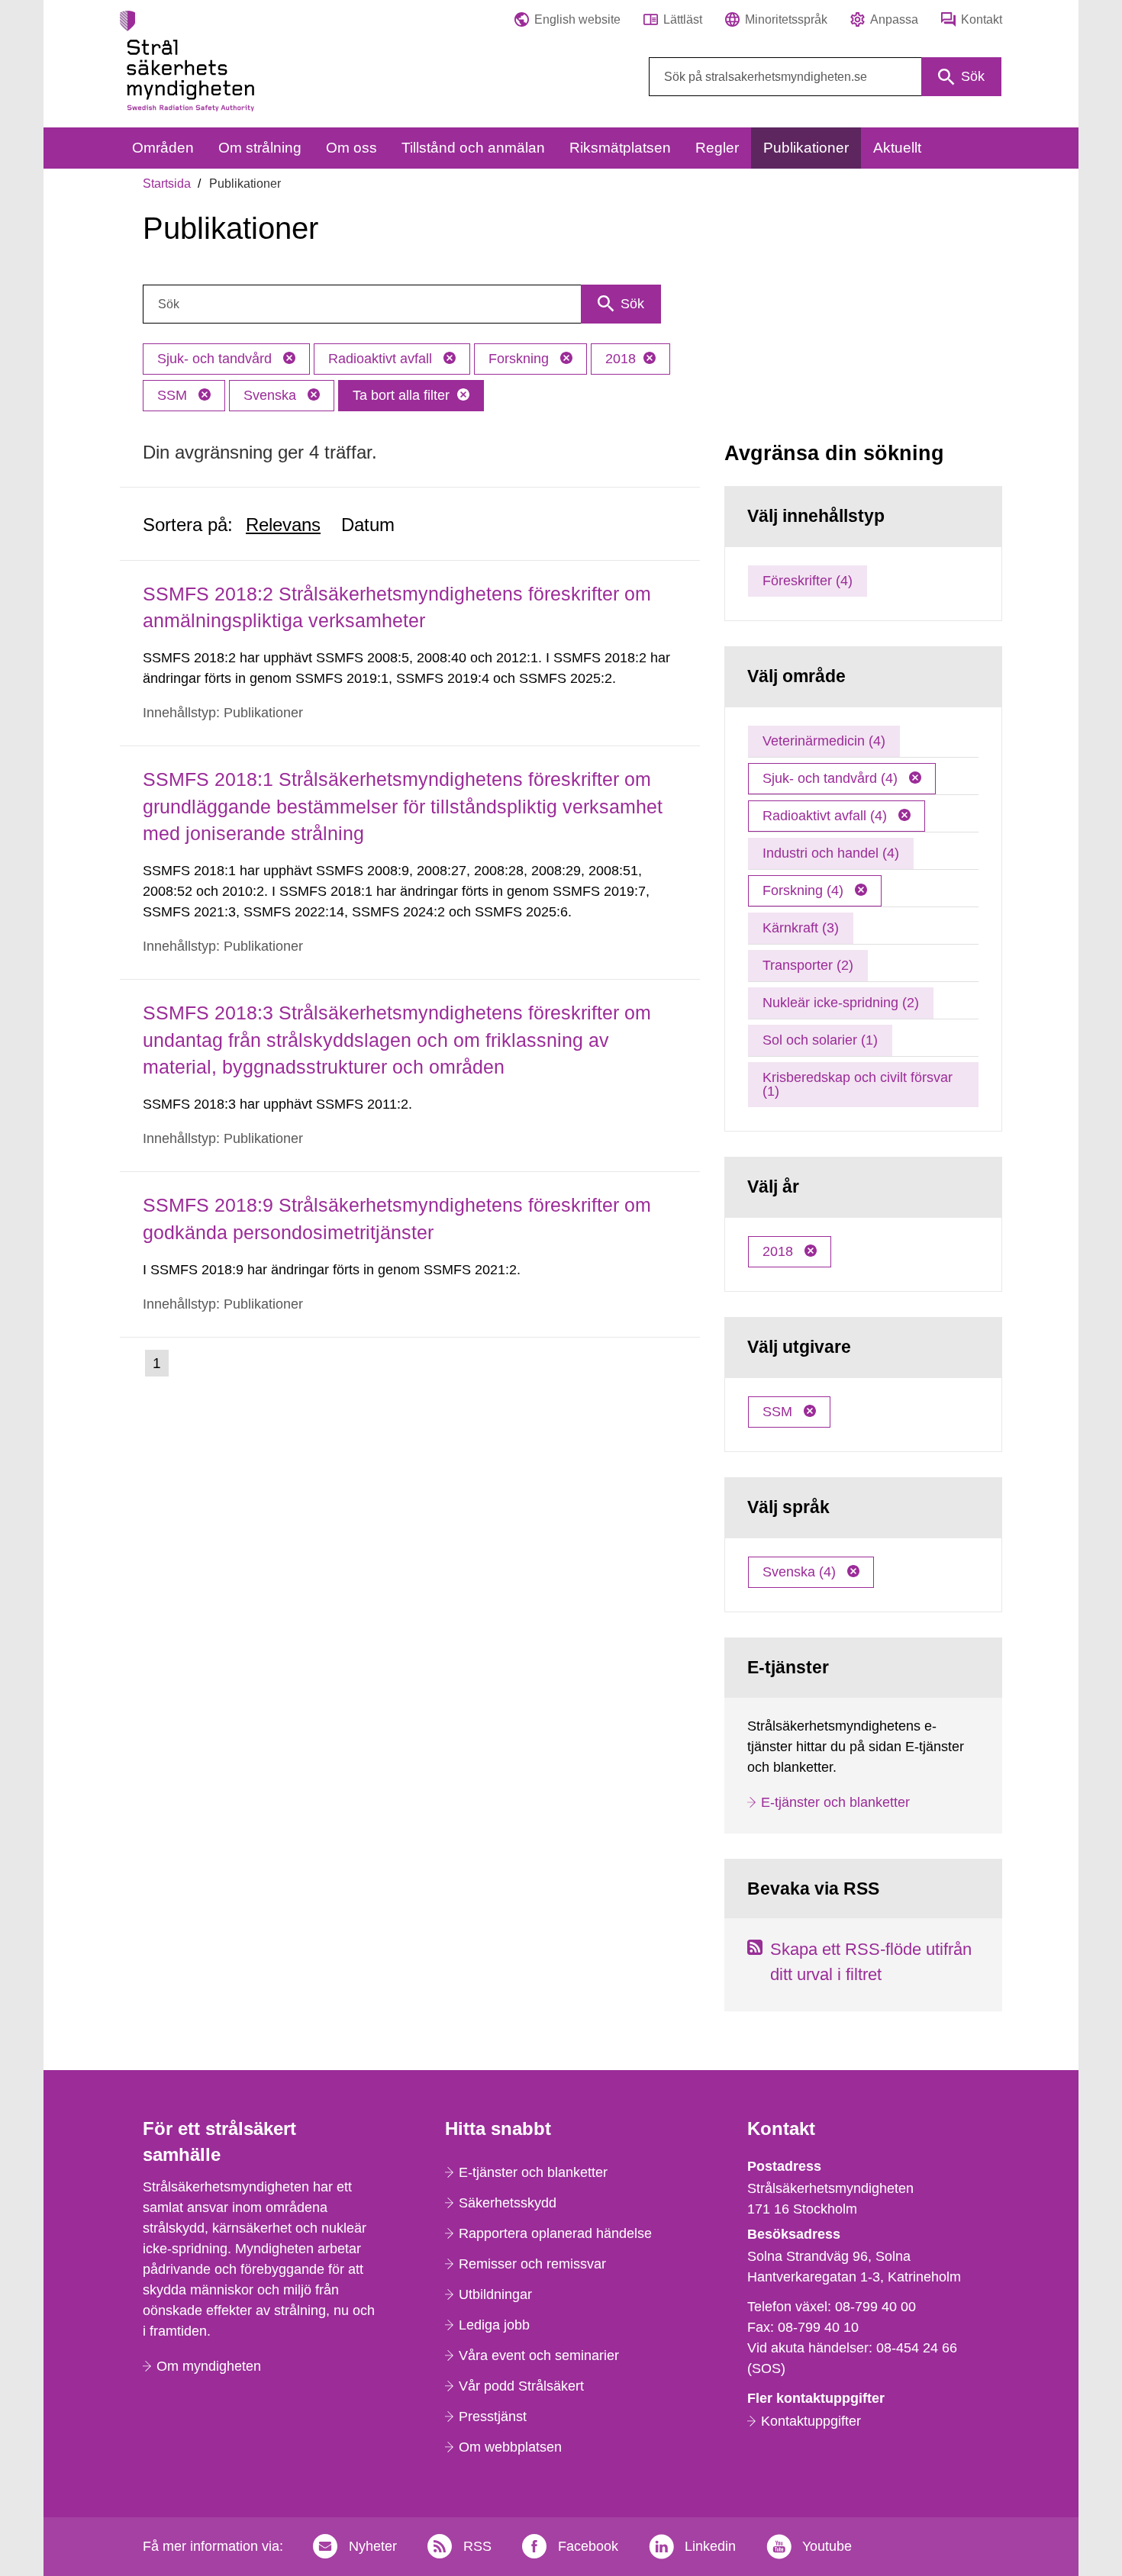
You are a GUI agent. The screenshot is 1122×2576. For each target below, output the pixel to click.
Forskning (521, 359)
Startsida (167, 184)
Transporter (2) (808, 965)
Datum (368, 525)
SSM (174, 395)
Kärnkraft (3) (801, 928)
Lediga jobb (494, 2325)
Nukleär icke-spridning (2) (841, 1003)
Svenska (272, 395)
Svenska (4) (801, 1572)
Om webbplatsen (510, 2447)
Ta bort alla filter (401, 395)
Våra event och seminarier (539, 2355)
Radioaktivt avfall (382, 359)
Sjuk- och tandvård (216, 359)
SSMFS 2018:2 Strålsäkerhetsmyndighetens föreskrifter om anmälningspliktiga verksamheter (397, 607)
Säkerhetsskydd (508, 2203)
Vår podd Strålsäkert (521, 2386)
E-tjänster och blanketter (835, 1802)
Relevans (283, 525)
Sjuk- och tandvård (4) (832, 778)
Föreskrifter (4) (808, 581)
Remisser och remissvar (532, 2264)
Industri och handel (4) (831, 853)
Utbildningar (495, 2294)
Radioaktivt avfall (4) (827, 816)
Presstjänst (493, 2417)
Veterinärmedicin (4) (824, 741)
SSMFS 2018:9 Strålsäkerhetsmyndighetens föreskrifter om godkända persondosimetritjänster (397, 1218)
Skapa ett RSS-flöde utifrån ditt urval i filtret (871, 1962)
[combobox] (825, 77)
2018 (621, 359)
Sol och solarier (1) (820, 1040)
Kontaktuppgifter (811, 2421)
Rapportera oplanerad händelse (555, 2233)
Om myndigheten (209, 2366)
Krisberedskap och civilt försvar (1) (858, 1084)
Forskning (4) (805, 890)
